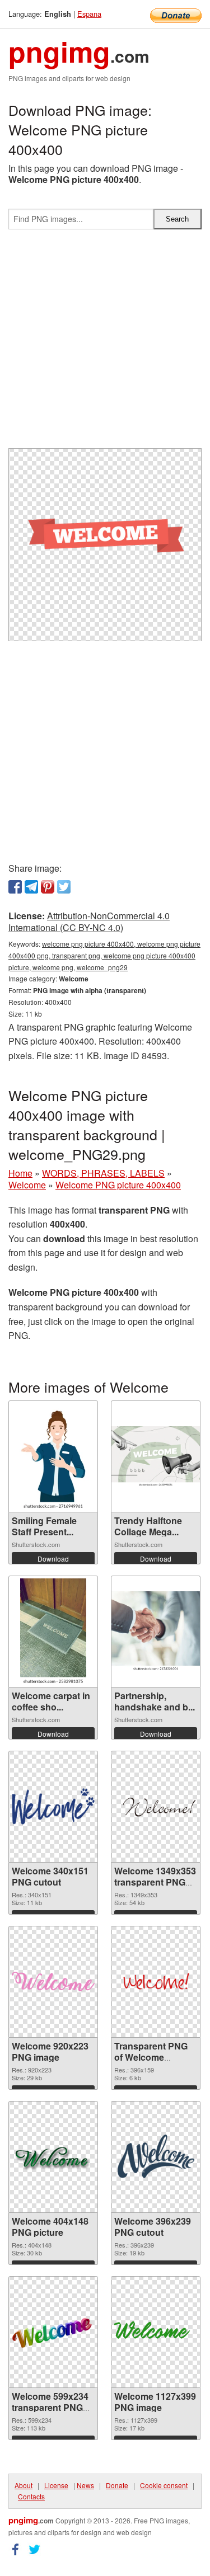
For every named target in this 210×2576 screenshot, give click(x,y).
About (24, 2485)
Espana (89, 14)
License (56, 2485)
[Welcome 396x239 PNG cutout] (156, 2157)
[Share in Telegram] (31, 887)
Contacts (31, 2496)
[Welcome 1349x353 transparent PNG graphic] (156, 1806)
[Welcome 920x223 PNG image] (53, 1982)
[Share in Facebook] (15, 887)
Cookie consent (164, 2485)
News (85, 2485)
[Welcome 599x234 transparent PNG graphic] (53, 2332)
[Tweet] (64, 887)
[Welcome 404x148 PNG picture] (53, 2157)
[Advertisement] (105, 343)
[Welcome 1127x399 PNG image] (156, 2332)
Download (53, 1559)
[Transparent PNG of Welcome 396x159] (156, 1982)
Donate (117, 2485)
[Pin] (48, 887)
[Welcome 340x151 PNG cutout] (53, 1806)
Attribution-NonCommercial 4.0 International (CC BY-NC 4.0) (89, 922)
